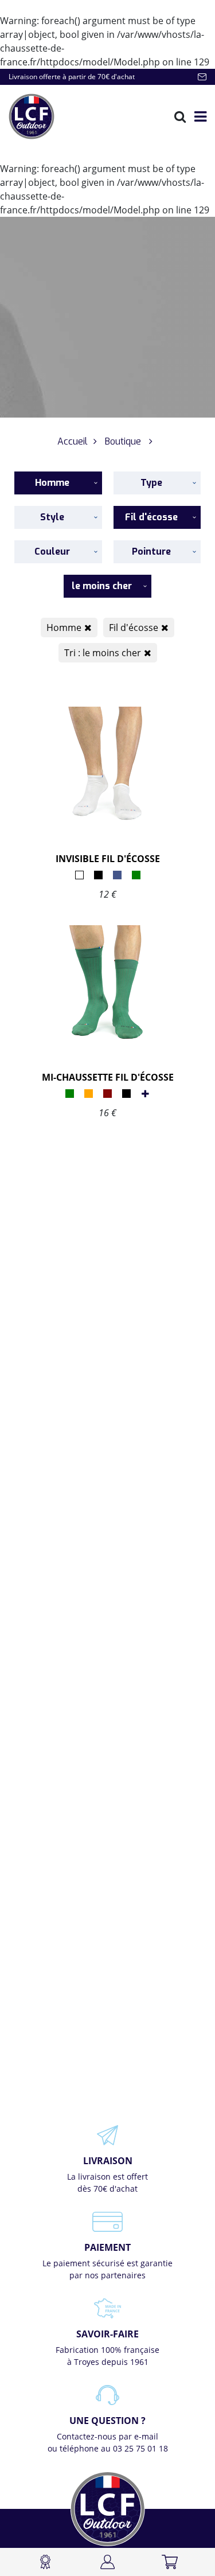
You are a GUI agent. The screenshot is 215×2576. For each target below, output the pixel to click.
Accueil (73, 441)
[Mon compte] (107, 2562)
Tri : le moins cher (103, 653)
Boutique (123, 441)
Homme (64, 628)
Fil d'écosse (134, 628)
